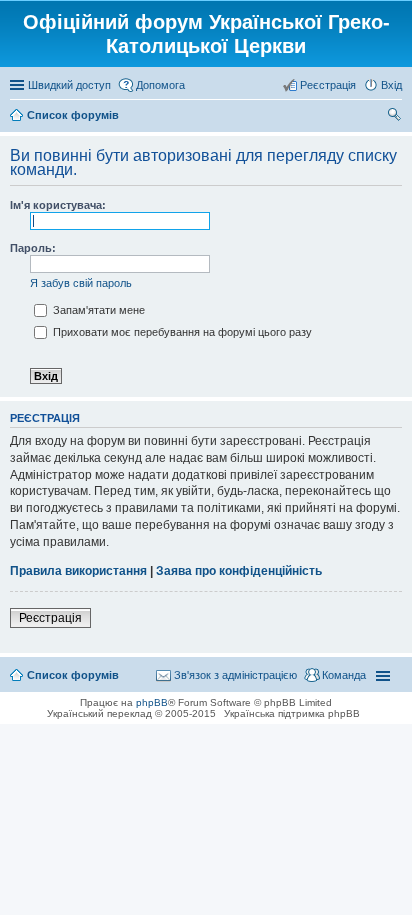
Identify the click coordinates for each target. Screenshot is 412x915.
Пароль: (33, 248)
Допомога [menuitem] (160, 85)
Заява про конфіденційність (239, 571)
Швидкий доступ (69, 85)
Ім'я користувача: (58, 205)
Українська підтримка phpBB (292, 713)
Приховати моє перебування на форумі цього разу (181, 332)
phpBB (152, 702)
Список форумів (73, 675)
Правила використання (78, 571)
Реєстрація (50, 618)
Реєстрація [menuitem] (328, 85)
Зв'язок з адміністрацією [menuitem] (235, 675)
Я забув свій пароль (81, 283)
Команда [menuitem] (344, 675)
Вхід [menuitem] (391, 85)
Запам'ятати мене (97, 310)
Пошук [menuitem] (394, 117)
